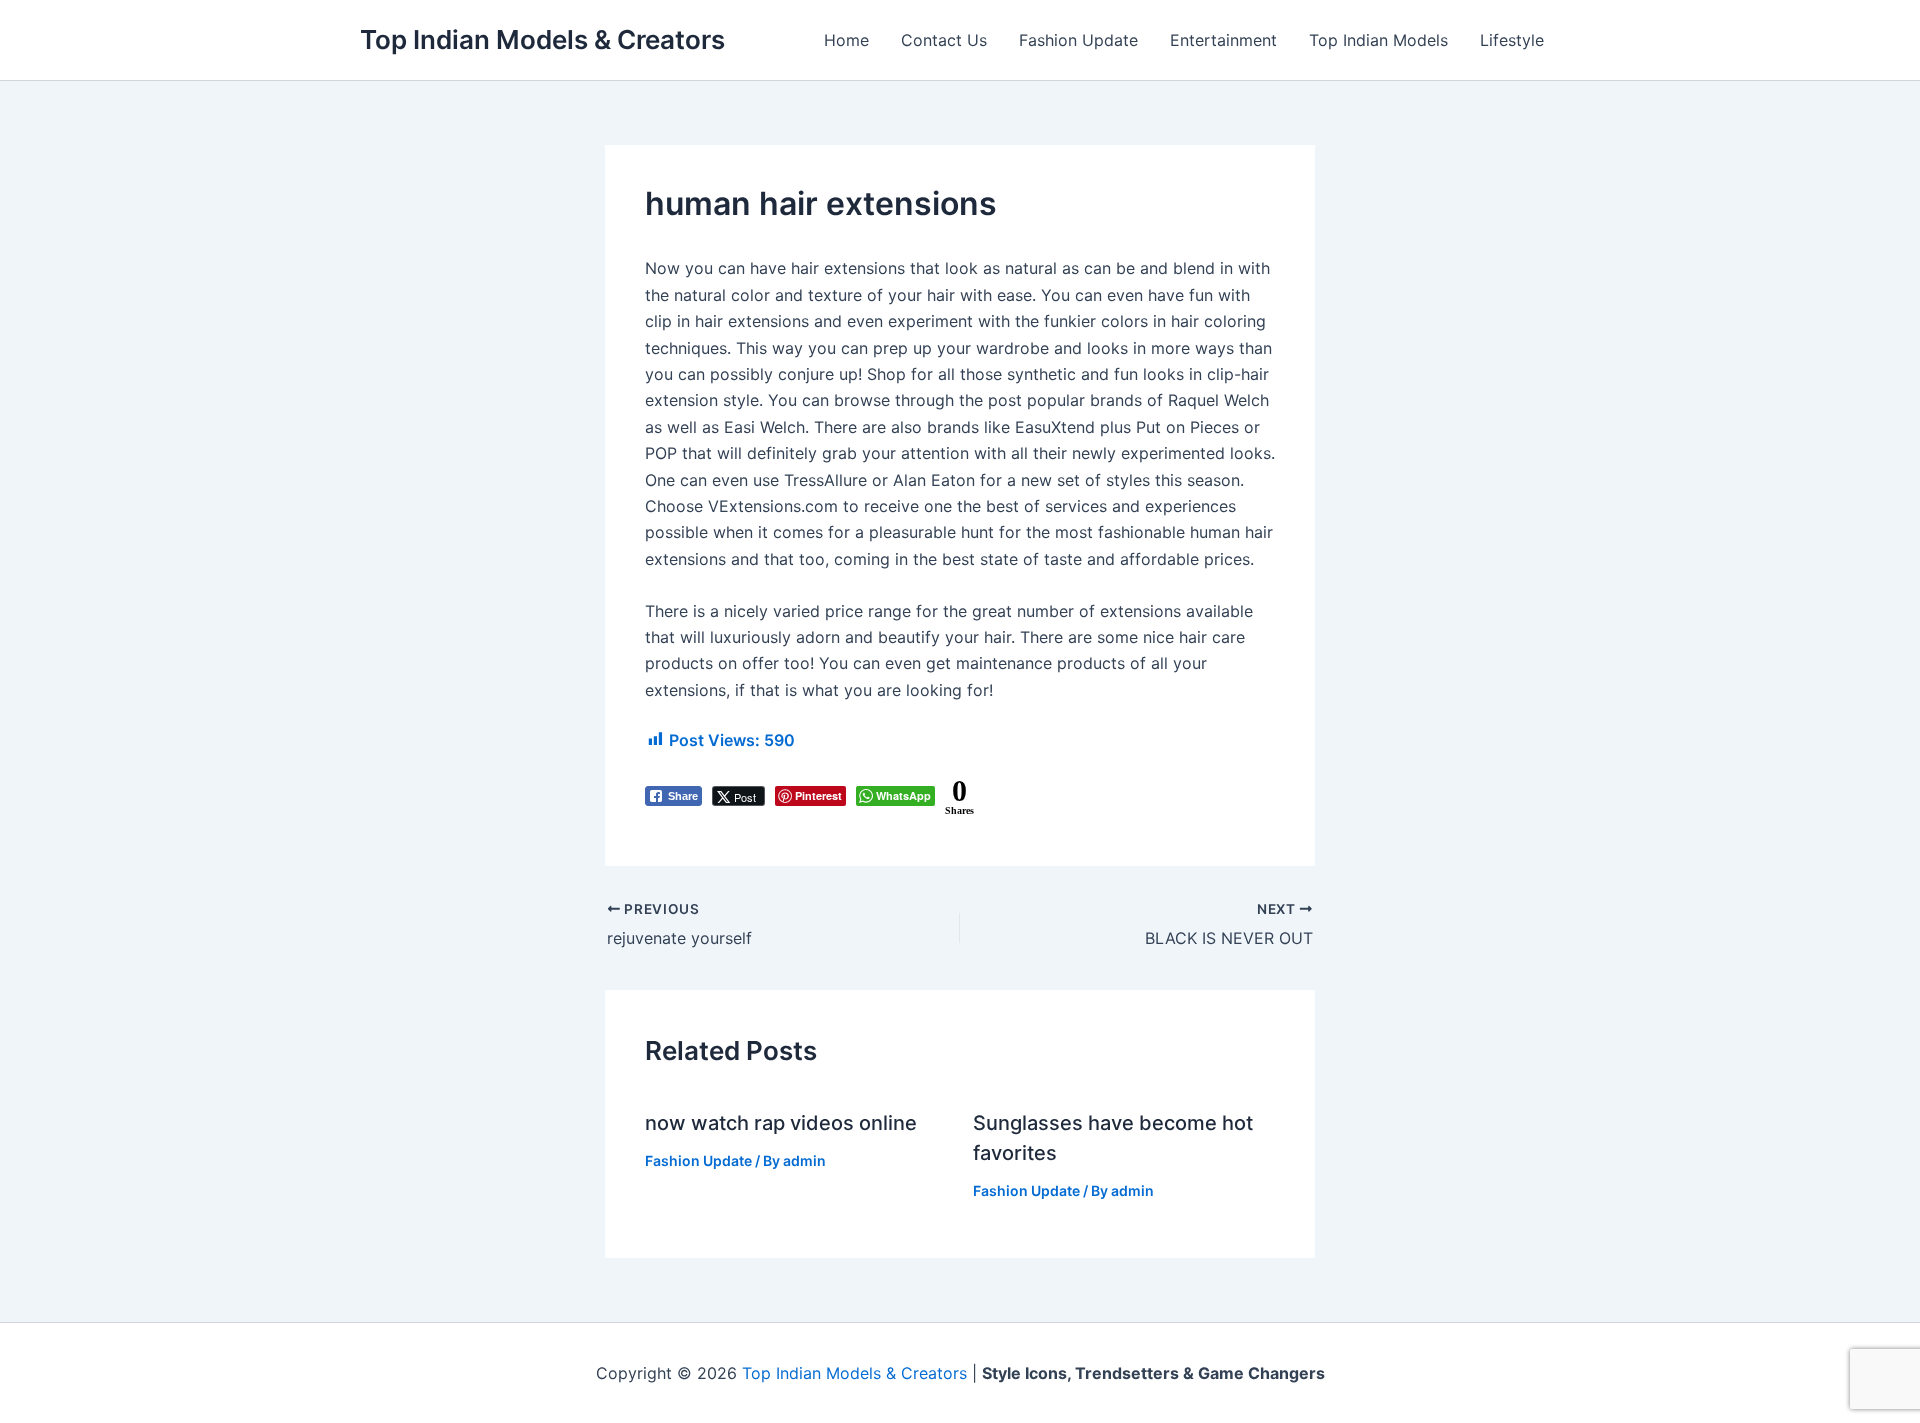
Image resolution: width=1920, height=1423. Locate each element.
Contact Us (944, 40)
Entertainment (1223, 40)
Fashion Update (1078, 40)
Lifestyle (1512, 40)
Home (846, 40)
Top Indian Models (1378, 40)
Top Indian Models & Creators (542, 39)
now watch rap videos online (781, 1123)
